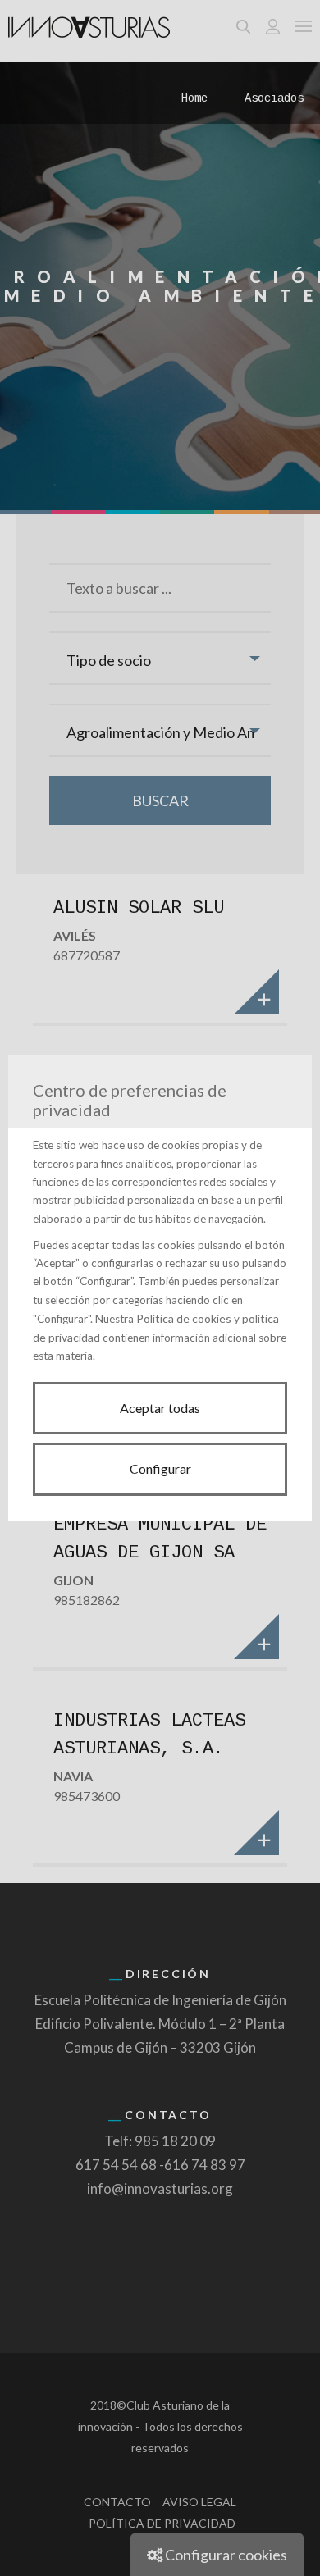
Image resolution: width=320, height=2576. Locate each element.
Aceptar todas (160, 1408)
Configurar (160, 1468)
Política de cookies (184, 1318)
